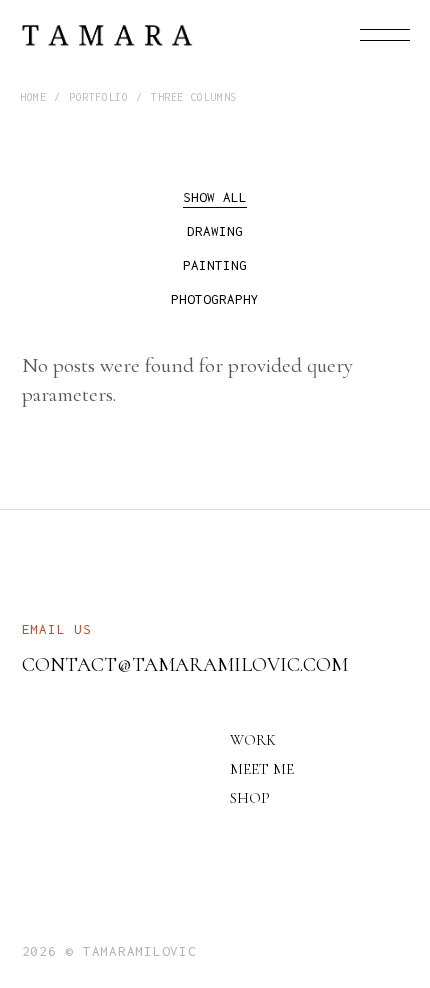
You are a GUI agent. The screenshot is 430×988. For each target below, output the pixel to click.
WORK (253, 740)
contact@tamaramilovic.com (185, 665)
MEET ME (262, 769)
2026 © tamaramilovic (109, 951)
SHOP (250, 798)
